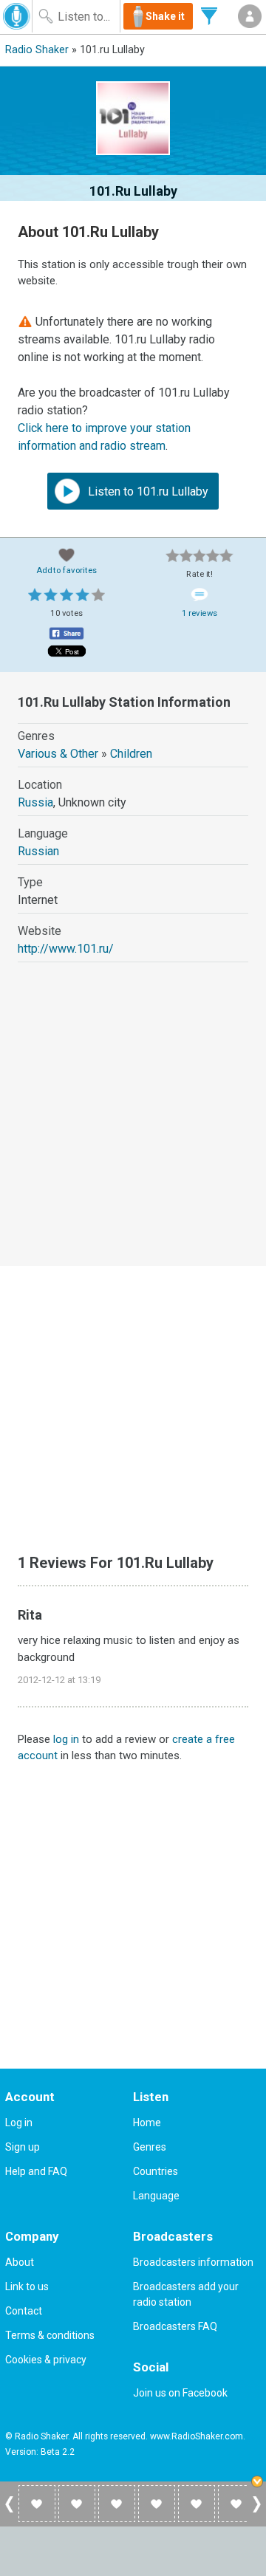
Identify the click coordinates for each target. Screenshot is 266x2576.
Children (131, 754)
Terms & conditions (50, 2335)
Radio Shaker (37, 50)
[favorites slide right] (257, 2512)
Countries (156, 2171)
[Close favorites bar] (259, 2483)
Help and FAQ (36, 2171)
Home (147, 2123)
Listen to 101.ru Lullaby (147, 491)
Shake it (165, 16)
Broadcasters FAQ (175, 2326)
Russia (35, 802)
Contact (24, 2311)
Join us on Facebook (180, 2393)
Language (156, 2196)
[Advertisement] (133, 1128)
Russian (38, 851)
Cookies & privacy (46, 2360)
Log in (19, 2123)
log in (66, 1739)
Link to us (27, 2286)
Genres (150, 2147)
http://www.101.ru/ (66, 949)
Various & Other (58, 754)
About (20, 2262)
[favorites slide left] (9, 2512)
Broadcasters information (193, 2262)
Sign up (23, 2147)
